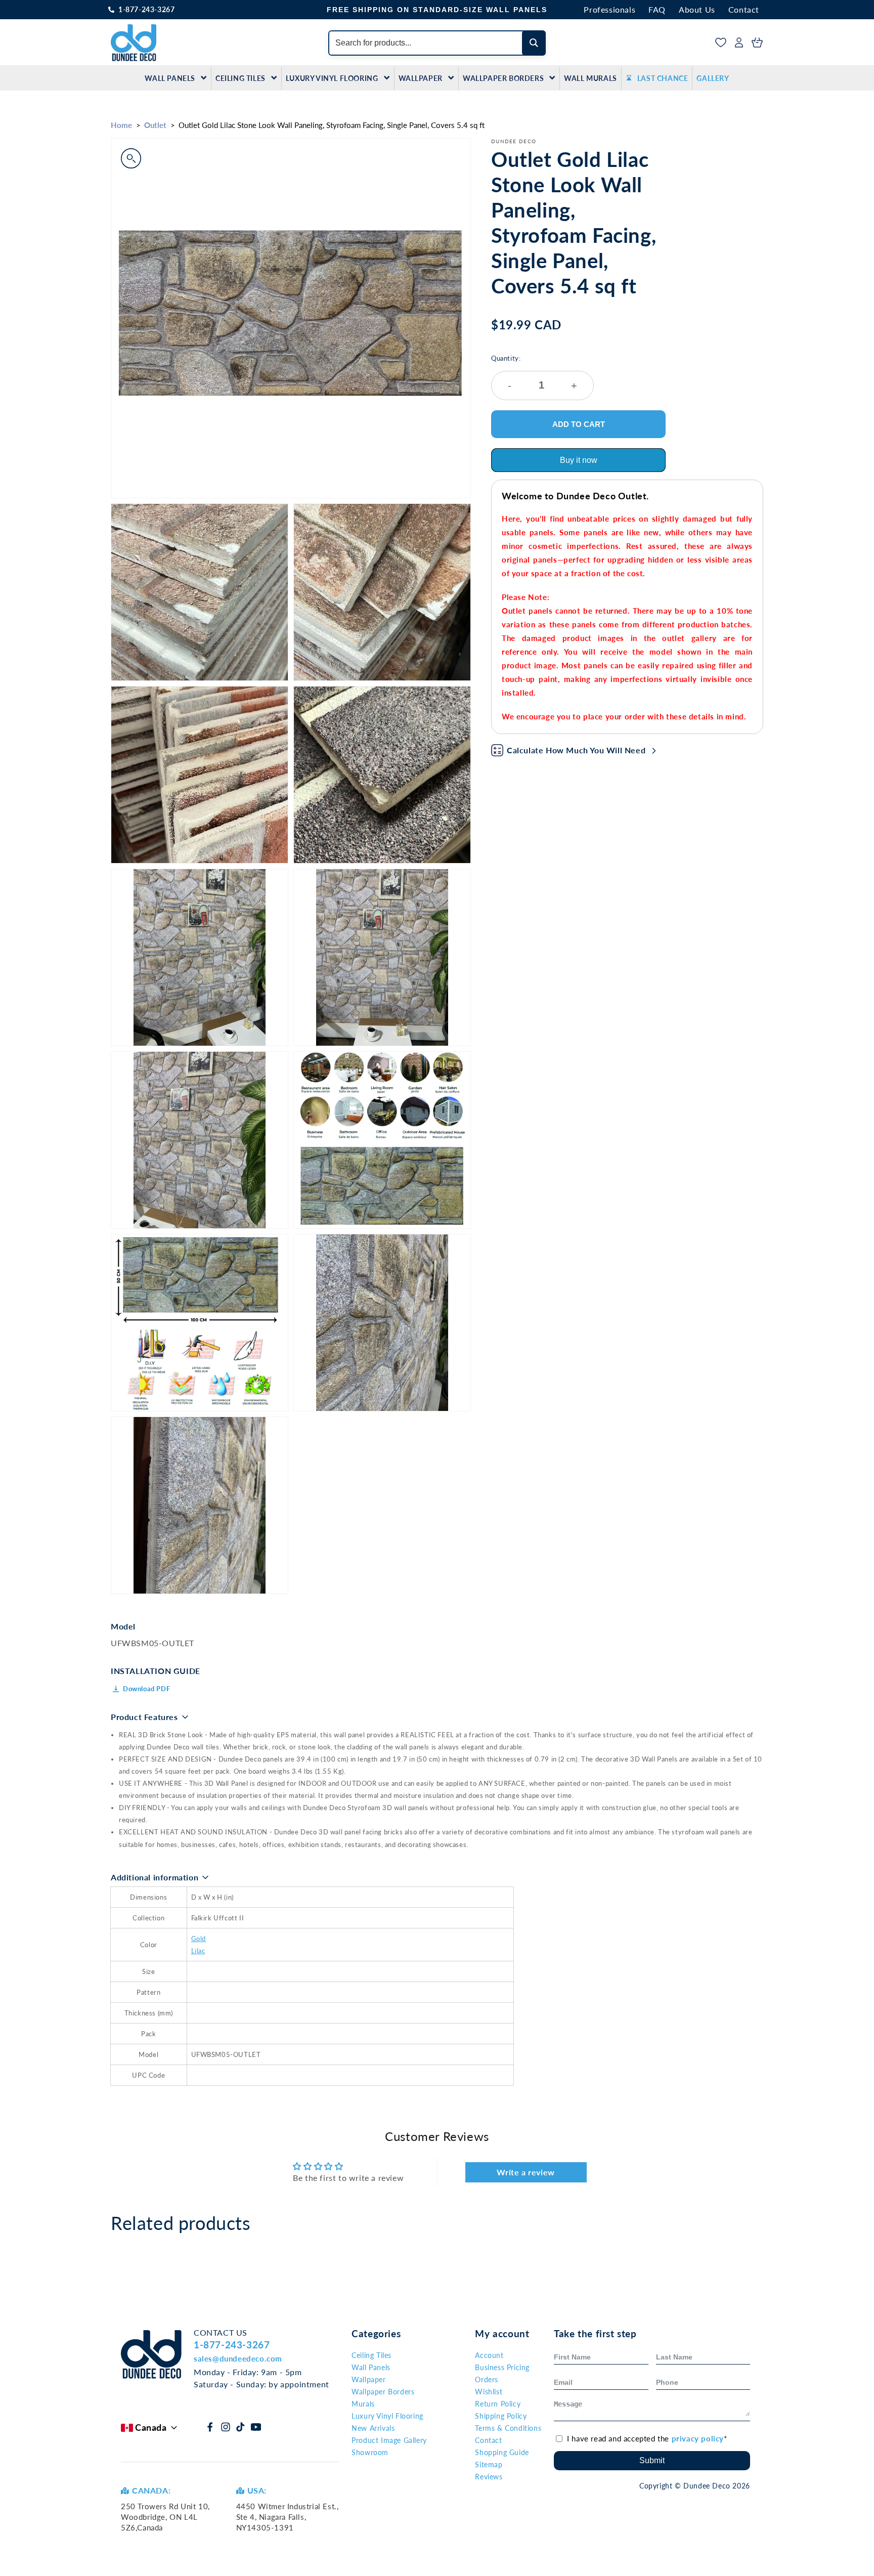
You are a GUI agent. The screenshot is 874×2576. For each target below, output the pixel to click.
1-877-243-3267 (146, 9)
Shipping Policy (501, 2416)
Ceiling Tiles (241, 78)
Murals (363, 2404)
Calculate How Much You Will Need (576, 750)
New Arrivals (373, 2428)
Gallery (713, 78)
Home (121, 125)
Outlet (155, 125)
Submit (652, 2460)
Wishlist (489, 2392)
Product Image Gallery (389, 2440)
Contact (744, 9)
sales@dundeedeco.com (238, 2358)
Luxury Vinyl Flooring (332, 78)
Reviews (489, 2477)
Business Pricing (502, 2367)
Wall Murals (591, 78)
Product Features (144, 1717)
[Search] (534, 43)
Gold (199, 1939)
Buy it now (579, 460)
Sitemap (489, 2464)
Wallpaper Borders (503, 78)
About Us (697, 9)
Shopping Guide (502, 2452)
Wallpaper (421, 78)
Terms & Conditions (508, 2428)
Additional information (155, 1877)
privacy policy (698, 2438)
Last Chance (663, 78)
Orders (487, 2379)
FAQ (657, 9)
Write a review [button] (526, 2172)
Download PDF (146, 1689)
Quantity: (534, 373)
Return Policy (498, 2404)
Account (489, 2355)
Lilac (198, 1951)
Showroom (370, 2452)
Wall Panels (170, 78)
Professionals (609, 9)
